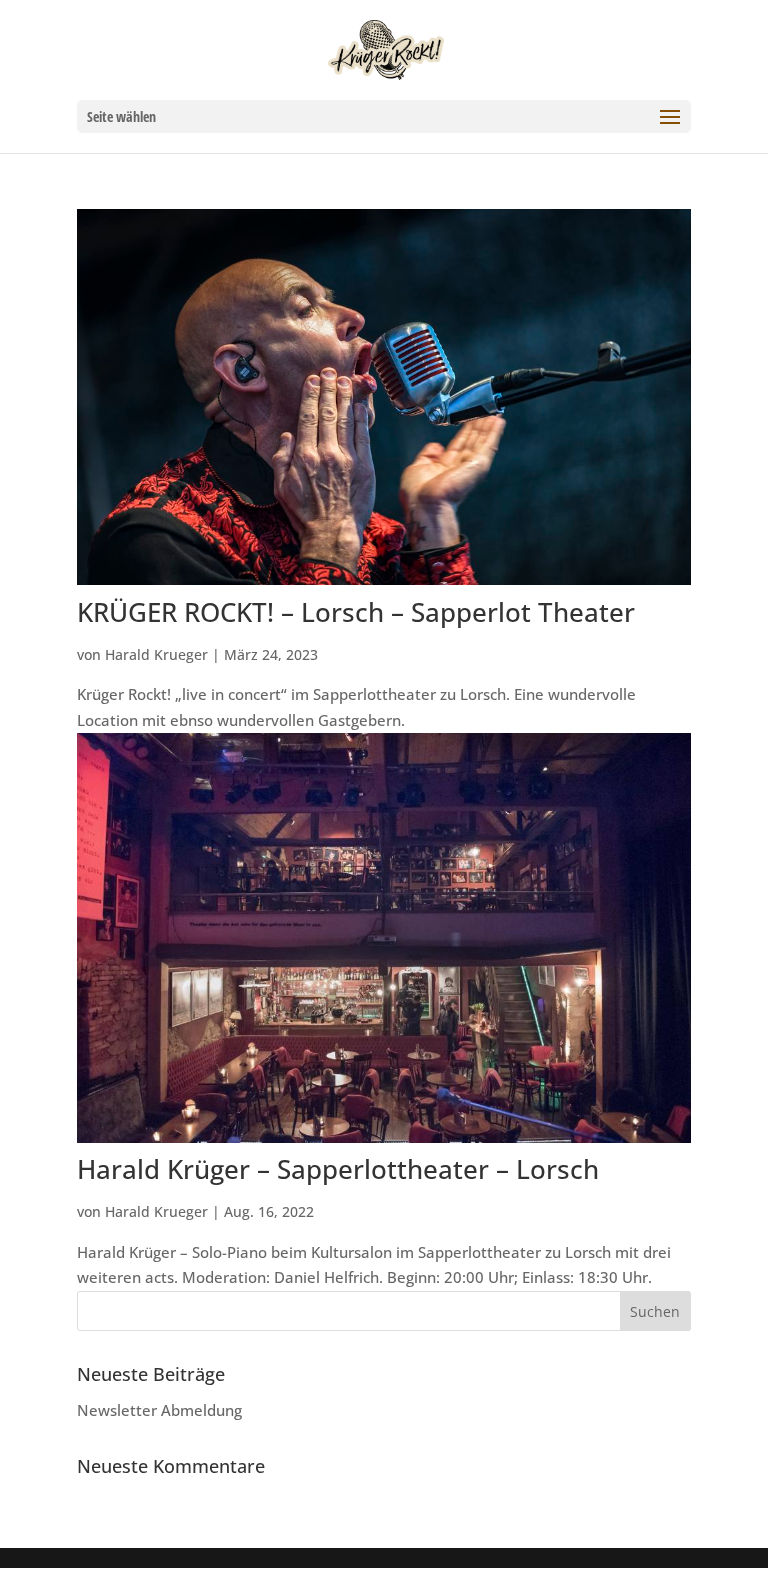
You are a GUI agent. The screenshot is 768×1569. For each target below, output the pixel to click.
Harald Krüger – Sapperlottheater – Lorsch (338, 1169)
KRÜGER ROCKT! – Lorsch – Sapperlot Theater (356, 612)
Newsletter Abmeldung (159, 1410)
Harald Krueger (156, 654)
